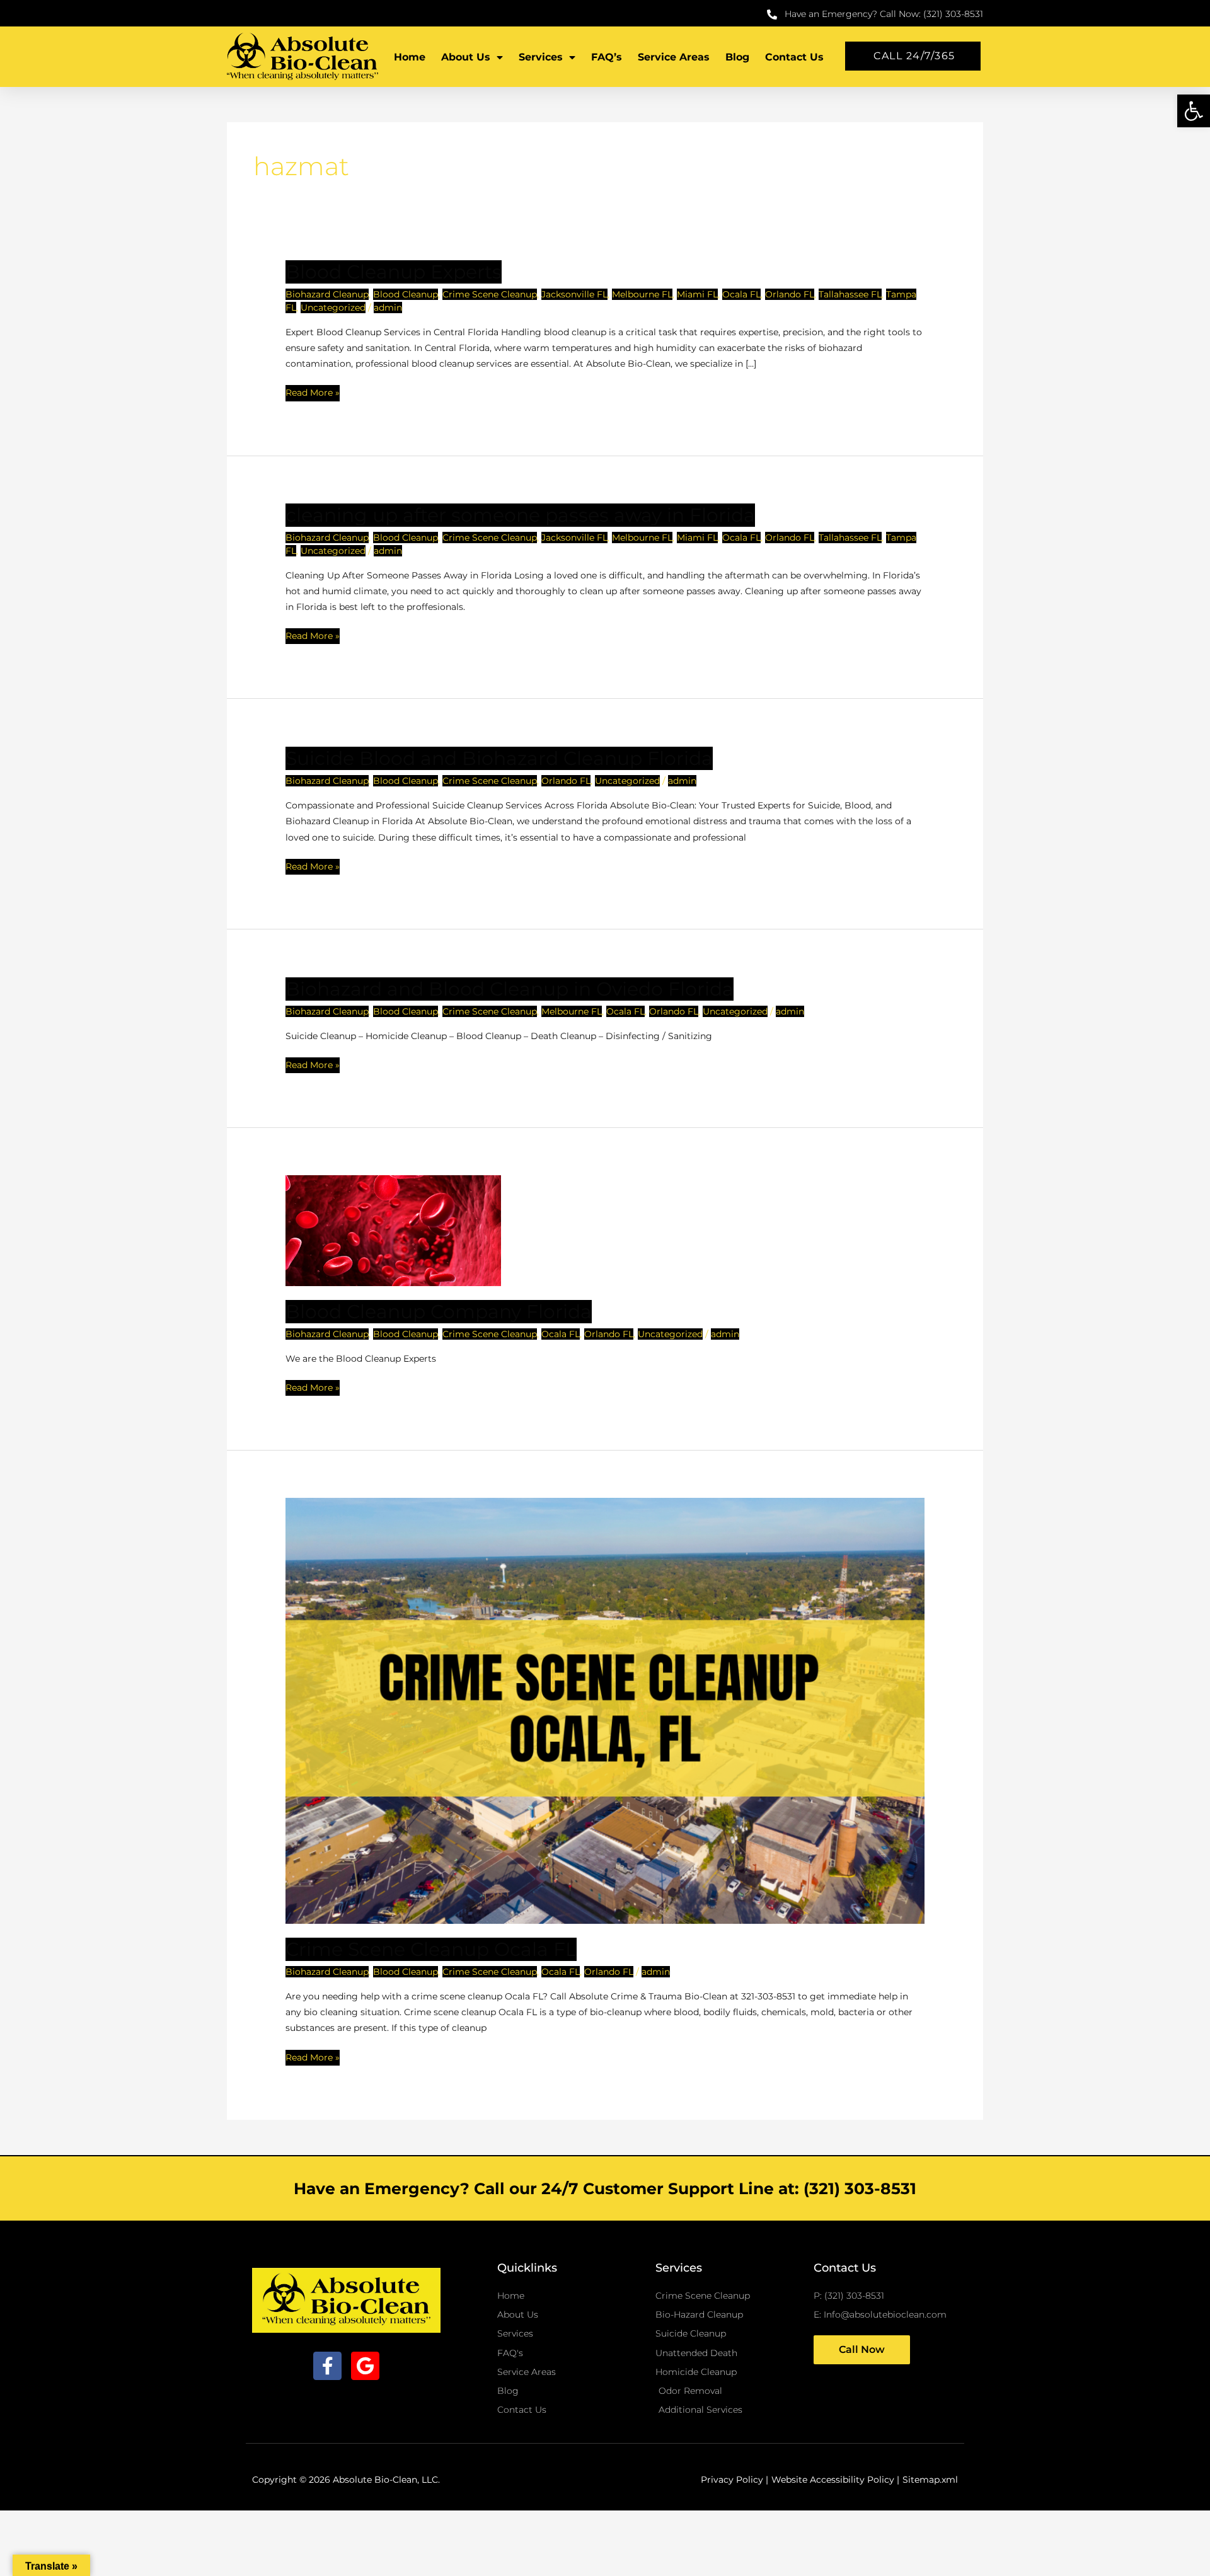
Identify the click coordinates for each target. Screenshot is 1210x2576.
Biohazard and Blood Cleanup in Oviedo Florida (510, 989)
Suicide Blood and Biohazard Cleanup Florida (499, 758)
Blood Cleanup (406, 294)
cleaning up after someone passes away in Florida (520, 515)
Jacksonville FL (574, 294)
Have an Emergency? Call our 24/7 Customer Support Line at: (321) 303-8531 (605, 2188)
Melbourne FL (642, 294)
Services (541, 57)
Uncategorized (333, 308)
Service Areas (674, 57)
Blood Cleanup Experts (394, 272)
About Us (466, 57)
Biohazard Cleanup (327, 294)
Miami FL (697, 294)
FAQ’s (607, 57)
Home (410, 57)
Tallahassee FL (850, 294)
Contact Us (794, 57)
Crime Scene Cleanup (490, 294)
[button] (1194, 111)
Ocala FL (741, 294)
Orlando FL (790, 294)
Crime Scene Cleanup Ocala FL (431, 1949)
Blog (737, 57)
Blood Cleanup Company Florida (439, 1312)
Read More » (313, 392)
